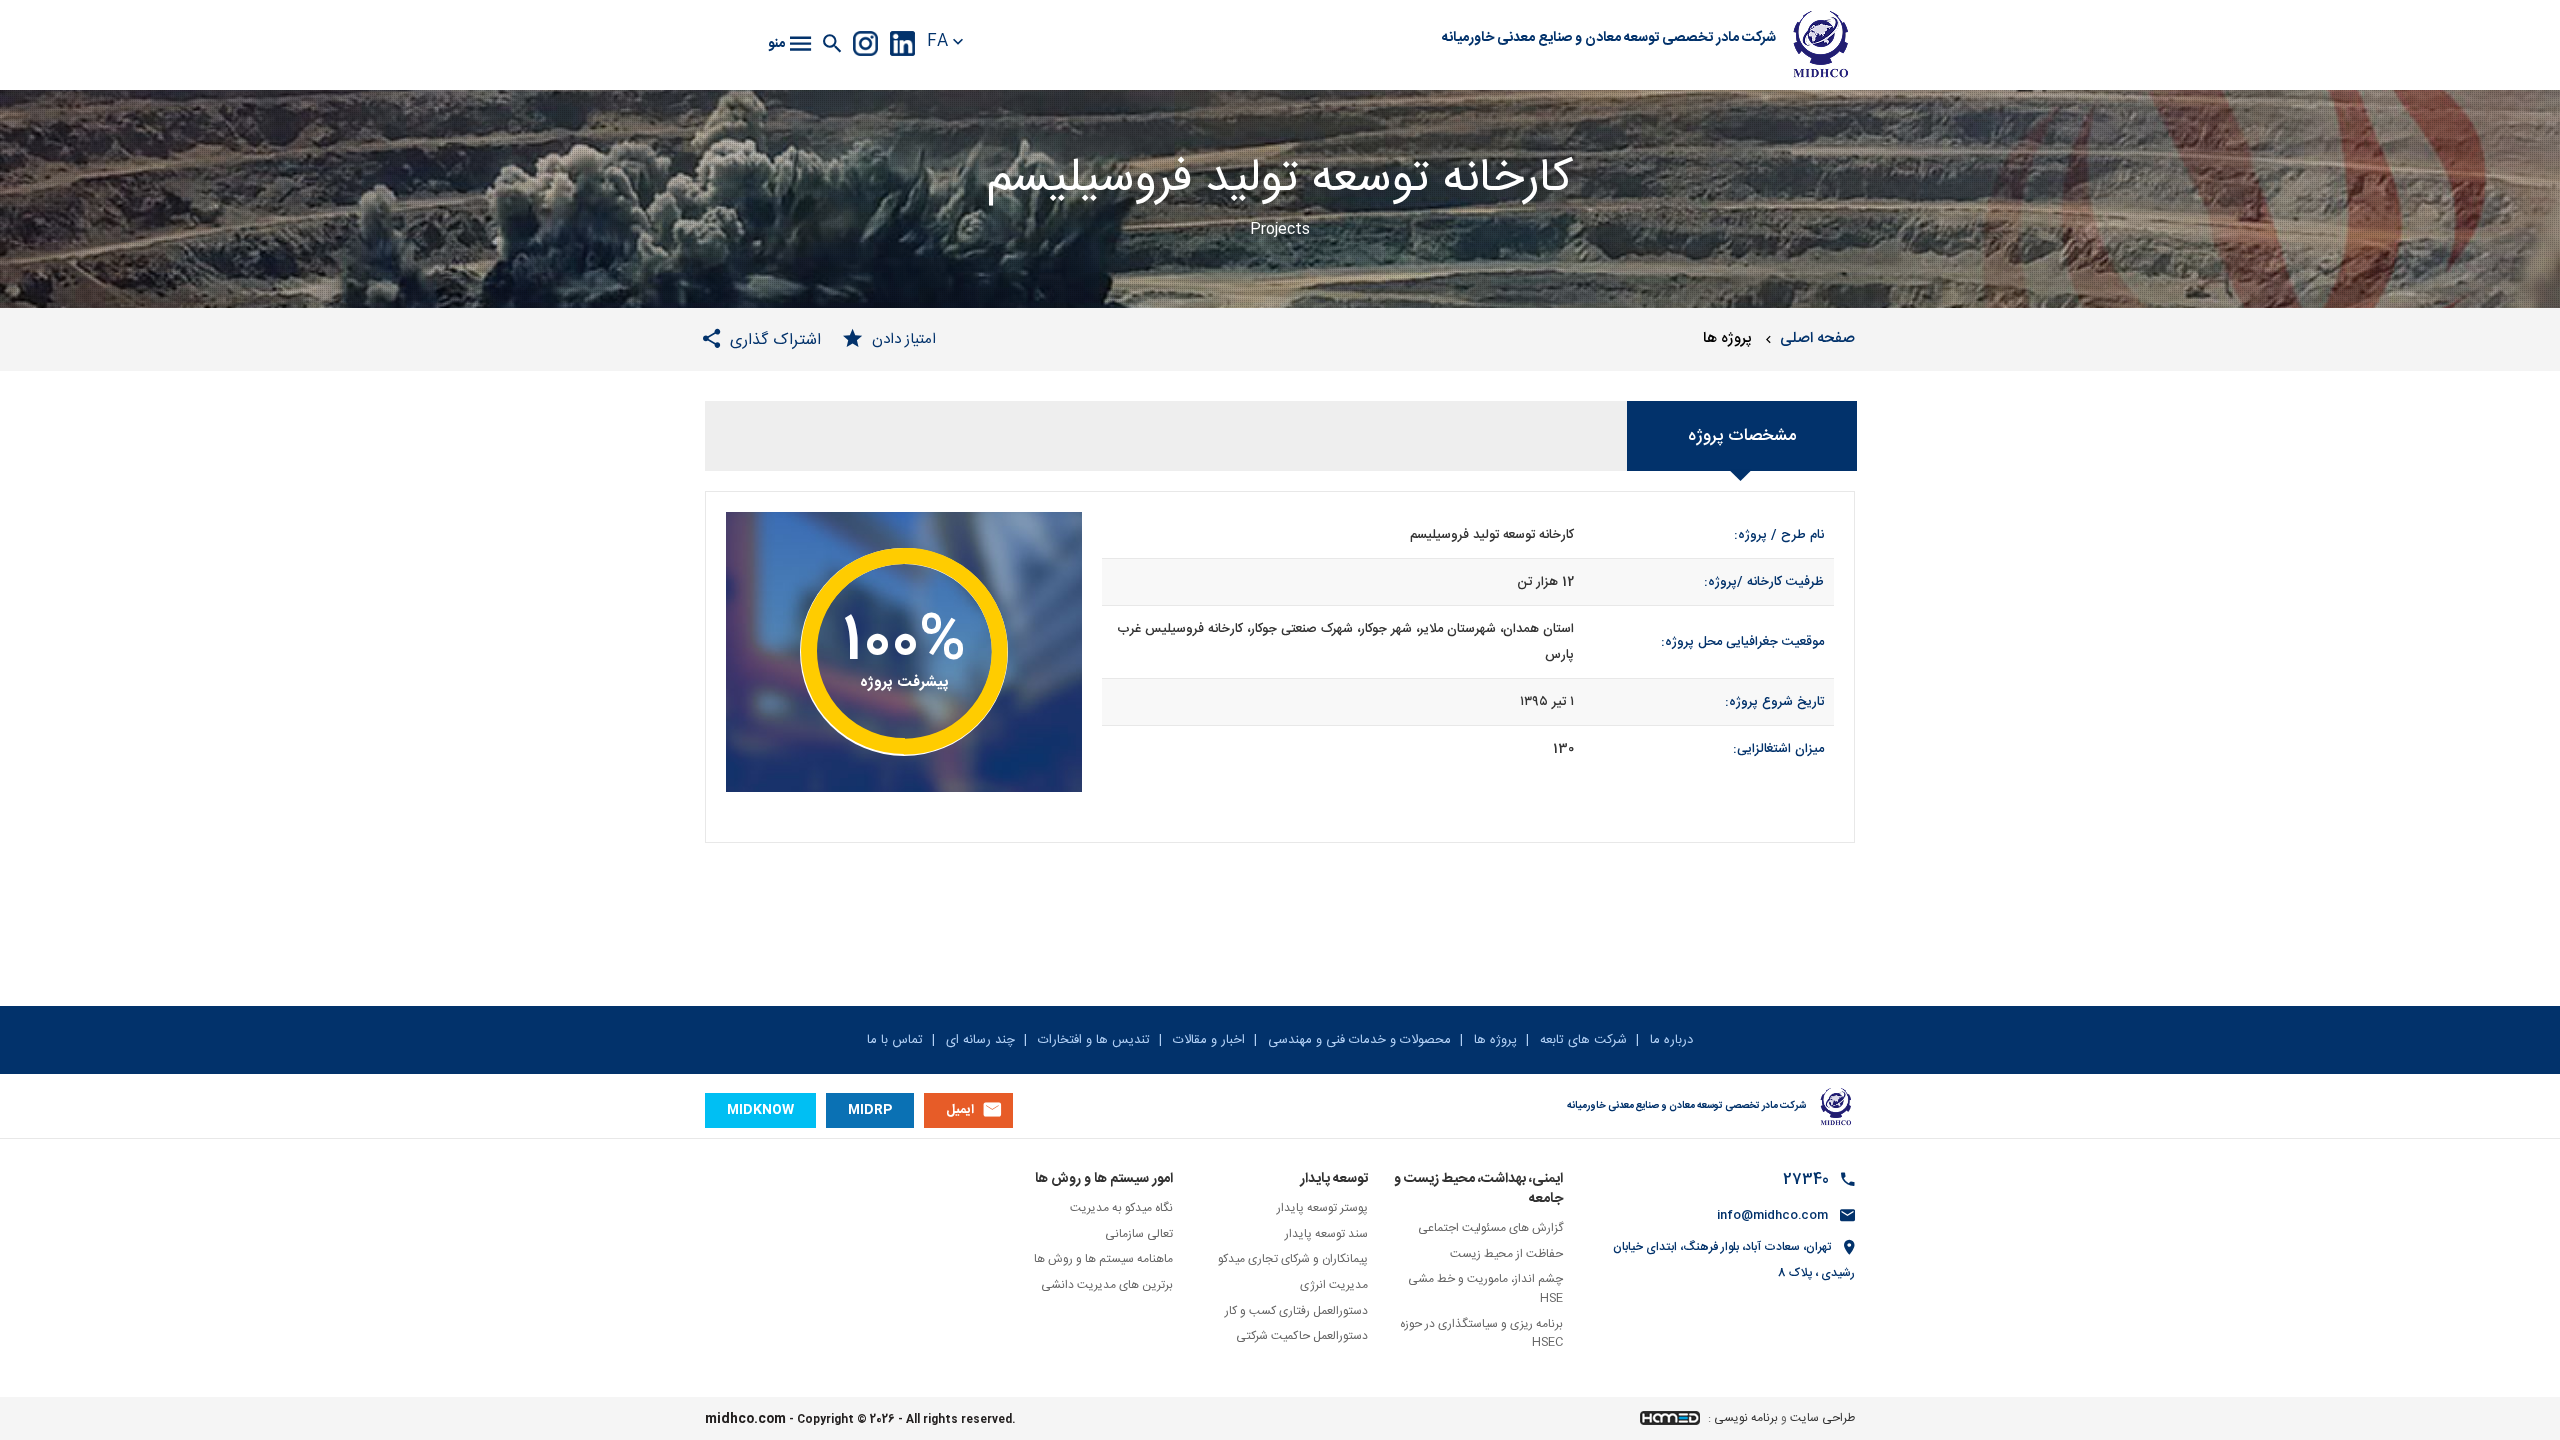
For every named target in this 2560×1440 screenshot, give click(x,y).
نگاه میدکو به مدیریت (1121, 1208)
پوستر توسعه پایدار (1322, 1208)
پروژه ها (1493, 1040)
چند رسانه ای (978, 1040)
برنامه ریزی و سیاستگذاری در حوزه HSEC (1481, 1333)
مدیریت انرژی (1334, 1285)
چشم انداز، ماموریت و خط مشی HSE (1485, 1288)
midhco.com (745, 1419)
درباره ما (1669, 1040)
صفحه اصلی (1817, 338)
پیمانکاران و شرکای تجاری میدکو (1293, 1259)
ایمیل (960, 1110)
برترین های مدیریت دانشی (1107, 1285)
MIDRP (870, 1110)
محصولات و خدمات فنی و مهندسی (1357, 1040)
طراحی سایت (1822, 1418)
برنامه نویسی (1746, 1418)
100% (904, 643)
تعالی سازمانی (1139, 1234)
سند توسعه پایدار (1326, 1234)
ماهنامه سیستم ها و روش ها (1103, 1259)
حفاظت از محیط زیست (1506, 1254)
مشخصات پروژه (1742, 436)
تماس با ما (895, 1040)
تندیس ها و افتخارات (1092, 1040)
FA (937, 42)
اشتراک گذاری (775, 339)
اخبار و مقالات (1207, 1040)
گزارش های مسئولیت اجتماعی (1490, 1228)
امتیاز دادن (904, 339)
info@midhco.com (1772, 1215)
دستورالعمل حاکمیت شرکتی (1302, 1336)
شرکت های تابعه (1581, 1040)
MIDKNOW (760, 1110)
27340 (1806, 1179)
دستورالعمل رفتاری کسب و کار (1296, 1311)
